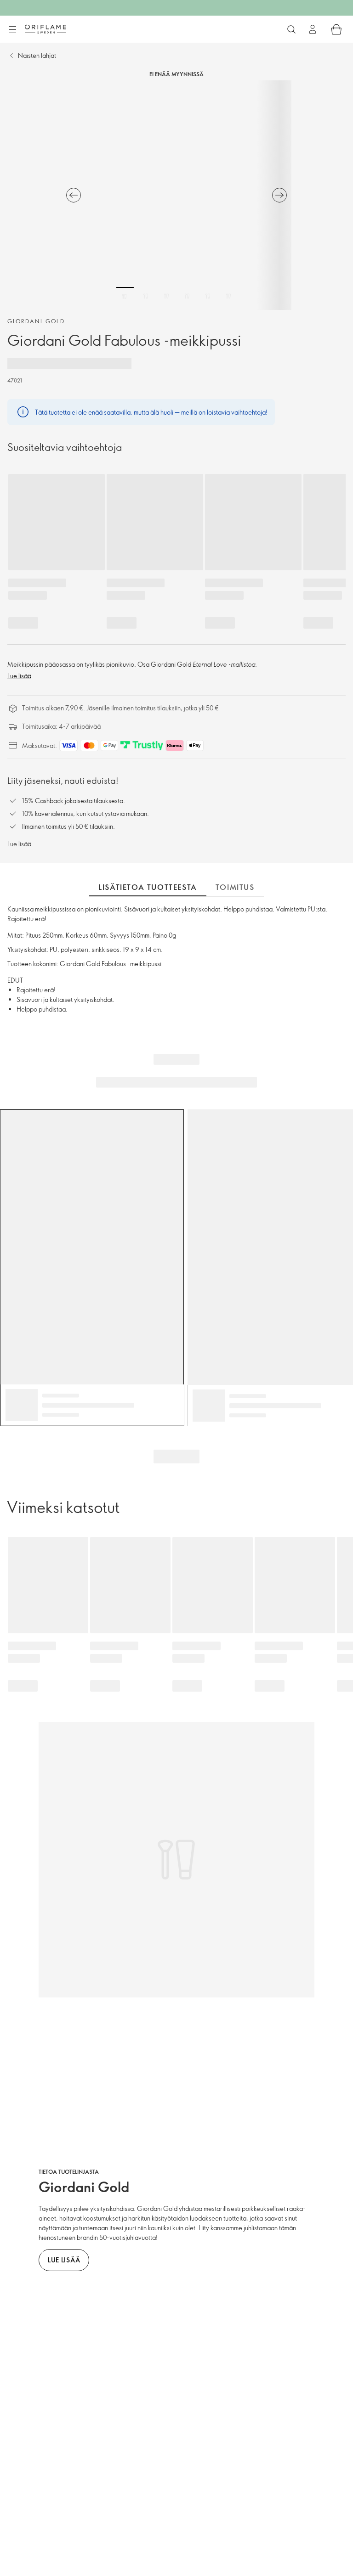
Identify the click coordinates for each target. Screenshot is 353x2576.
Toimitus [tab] (235, 887)
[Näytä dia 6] (228, 296)
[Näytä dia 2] (146, 296)
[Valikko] (12, 30)
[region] (176, 195)
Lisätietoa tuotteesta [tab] (148, 887)
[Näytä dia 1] (125, 296)
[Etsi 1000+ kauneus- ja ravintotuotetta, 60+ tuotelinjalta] (291, 29)
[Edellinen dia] (74, 195)
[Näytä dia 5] (208, 296)
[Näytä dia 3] (166, 296)
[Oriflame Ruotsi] (46, 29)
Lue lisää (19, 676)
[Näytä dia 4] (187, 296)
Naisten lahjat (37, 55)
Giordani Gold (36, 321)
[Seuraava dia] (279, 195)
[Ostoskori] (336, 29)
